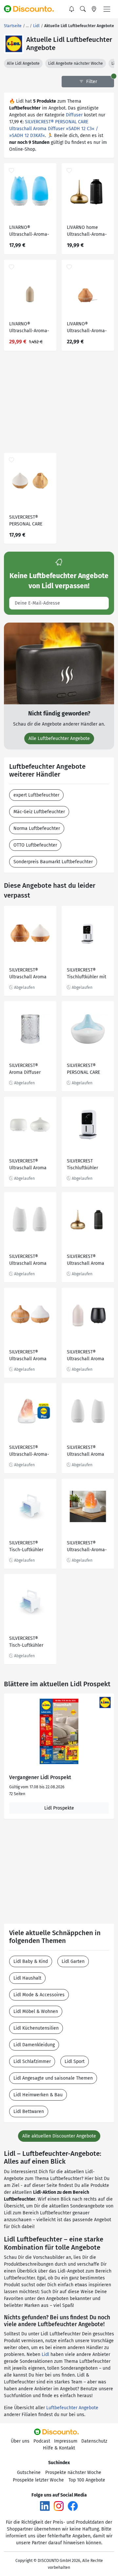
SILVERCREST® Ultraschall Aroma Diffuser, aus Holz (28, 1356)
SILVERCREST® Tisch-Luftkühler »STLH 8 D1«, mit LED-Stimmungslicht (30, 1547)
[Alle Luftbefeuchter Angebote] (59, 663)
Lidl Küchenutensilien (36, 2028)
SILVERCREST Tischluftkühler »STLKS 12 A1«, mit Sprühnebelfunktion (88, 1165)
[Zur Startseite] (32, 9)
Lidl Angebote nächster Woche (76, 63)
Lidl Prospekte (59, 1808)
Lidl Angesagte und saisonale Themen (53, 2078)
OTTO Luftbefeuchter (35, 845)
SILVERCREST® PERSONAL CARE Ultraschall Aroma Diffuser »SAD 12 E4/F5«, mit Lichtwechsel (86, 1070)
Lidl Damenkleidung (34, 2045)
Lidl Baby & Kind (31, 1961)
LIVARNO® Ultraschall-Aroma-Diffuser (29, 328)
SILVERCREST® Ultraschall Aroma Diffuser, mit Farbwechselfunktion (87, 1261)
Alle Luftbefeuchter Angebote (59, 738)
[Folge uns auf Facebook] (73, 2506)
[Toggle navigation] (107, 9)
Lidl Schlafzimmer (32, 2061)
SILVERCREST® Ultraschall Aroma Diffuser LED (28, 1261)
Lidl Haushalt (27, 1978)
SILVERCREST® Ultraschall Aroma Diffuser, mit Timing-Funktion (86, 1452)
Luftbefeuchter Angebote (72, 2408)
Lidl (45, 2354)
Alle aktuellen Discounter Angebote (59, 2136)
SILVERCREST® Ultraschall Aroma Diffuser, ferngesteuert (86, 1356)
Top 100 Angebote (87, 2480)
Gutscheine (29, 2473)
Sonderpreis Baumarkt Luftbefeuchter (53, 862)
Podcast (42, 2441)
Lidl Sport (75, 2061)
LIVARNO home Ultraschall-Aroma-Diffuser (87, 232)
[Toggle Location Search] (94, 9)
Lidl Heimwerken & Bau (38, 2095)
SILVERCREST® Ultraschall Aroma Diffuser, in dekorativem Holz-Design (29, 974)
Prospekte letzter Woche (38, 2480)
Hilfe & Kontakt (59, 2448)
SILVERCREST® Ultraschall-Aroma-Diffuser (29, 1452)
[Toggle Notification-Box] (72, 9)
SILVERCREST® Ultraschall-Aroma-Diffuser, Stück (87, 1547)
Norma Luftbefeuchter (37, 828)
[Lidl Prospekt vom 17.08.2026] (59, 1731)
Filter (91, 82)
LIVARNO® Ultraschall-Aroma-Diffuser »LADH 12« (87, 328)
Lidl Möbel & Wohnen (36, 2011)
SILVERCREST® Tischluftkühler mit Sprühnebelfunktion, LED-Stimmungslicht (88, 974)
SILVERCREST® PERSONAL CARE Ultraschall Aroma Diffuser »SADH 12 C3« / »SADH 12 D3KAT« (54, 129)
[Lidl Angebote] (14, 44)
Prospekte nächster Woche (73, 2473)
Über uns (20, 2441)
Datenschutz (94, 2441)
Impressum (66, 2441)
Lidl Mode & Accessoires (39, 1995)
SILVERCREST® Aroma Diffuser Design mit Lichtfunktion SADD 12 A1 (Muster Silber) (29, 1070)
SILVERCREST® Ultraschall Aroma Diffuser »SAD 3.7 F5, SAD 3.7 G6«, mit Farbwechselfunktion (29, 1165)
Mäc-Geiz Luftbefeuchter (39, 812)
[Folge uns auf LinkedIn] (45, 2506)
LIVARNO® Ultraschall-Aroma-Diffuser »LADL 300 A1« (29, 232)
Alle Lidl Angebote (23, 63)
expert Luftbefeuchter (36, 795)
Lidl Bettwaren (29, 2112)
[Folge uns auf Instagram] (59, 2506)
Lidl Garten (73, 1961)
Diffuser (74, 115)
